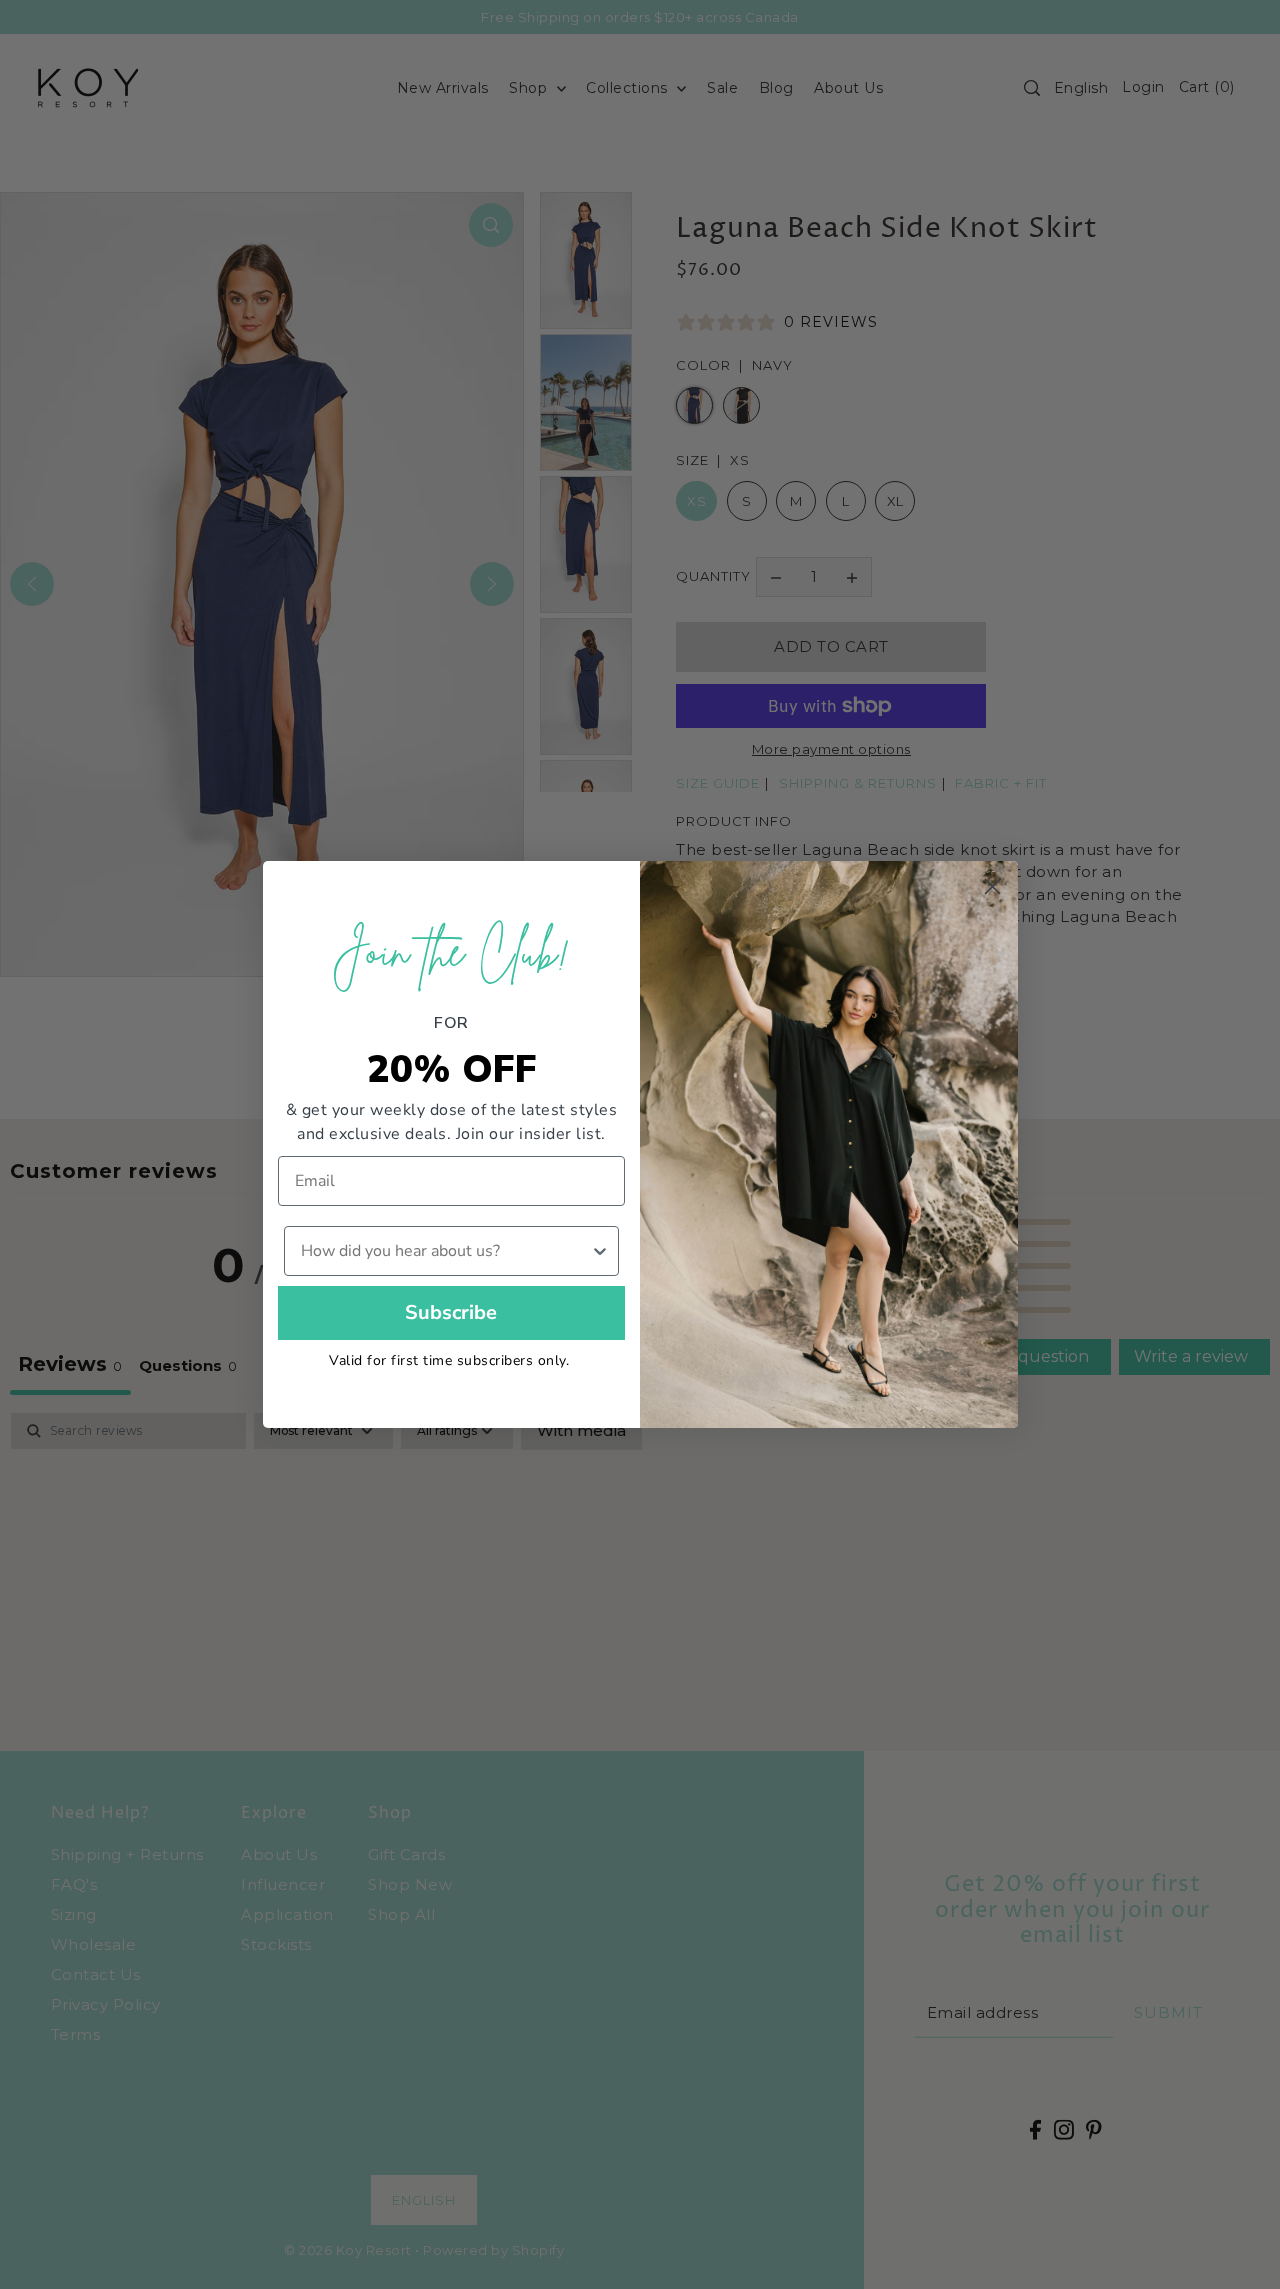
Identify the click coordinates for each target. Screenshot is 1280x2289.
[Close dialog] (992, 886)
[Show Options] (600, 1251)
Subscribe (451, 1312)
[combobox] (446, 1251)
